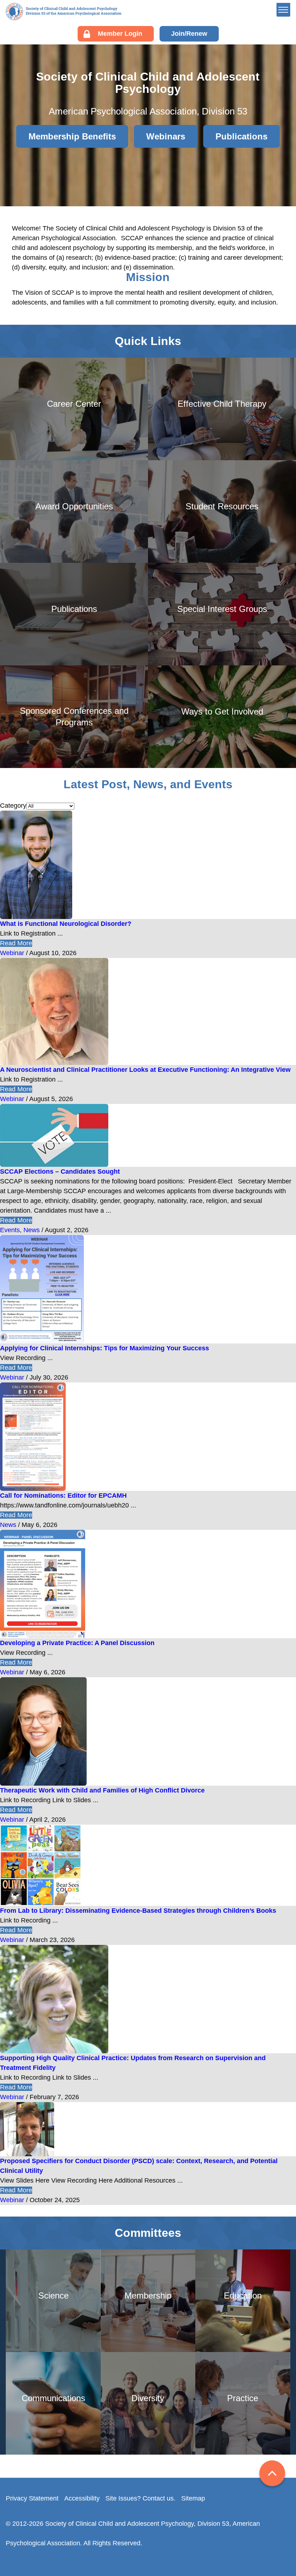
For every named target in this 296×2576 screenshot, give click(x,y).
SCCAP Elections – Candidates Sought (60, 1172)
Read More (16, 943)
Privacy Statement (32, 2498)
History (228, 60)
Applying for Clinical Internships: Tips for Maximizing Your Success (105, 1348)
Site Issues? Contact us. (140, 2498)
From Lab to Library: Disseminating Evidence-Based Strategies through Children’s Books (138, 1911)
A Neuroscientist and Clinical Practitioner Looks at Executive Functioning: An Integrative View (145, 1070)
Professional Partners (249, 82)
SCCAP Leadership (246, 49)
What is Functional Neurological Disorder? (66, 924)
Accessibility (82, 2498)
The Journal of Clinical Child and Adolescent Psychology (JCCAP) (254, 178)
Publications (236, 150)
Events (10, 1230)
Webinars (232, 128)
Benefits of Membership (252, 105)
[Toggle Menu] (283, 10)
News (32, 1230)
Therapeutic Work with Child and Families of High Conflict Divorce (102, 1790)
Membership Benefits (72, 136)
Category (13, 806)
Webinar (12, 953)
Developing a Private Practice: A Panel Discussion (77, 1643)
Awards (229, 117)
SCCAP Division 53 (64, 12)
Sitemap (193, 2498)
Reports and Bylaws (247, 71)
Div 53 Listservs (241, 139)
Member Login (120, 34)
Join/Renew (189, 34)
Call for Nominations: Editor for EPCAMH (63, 1496)
